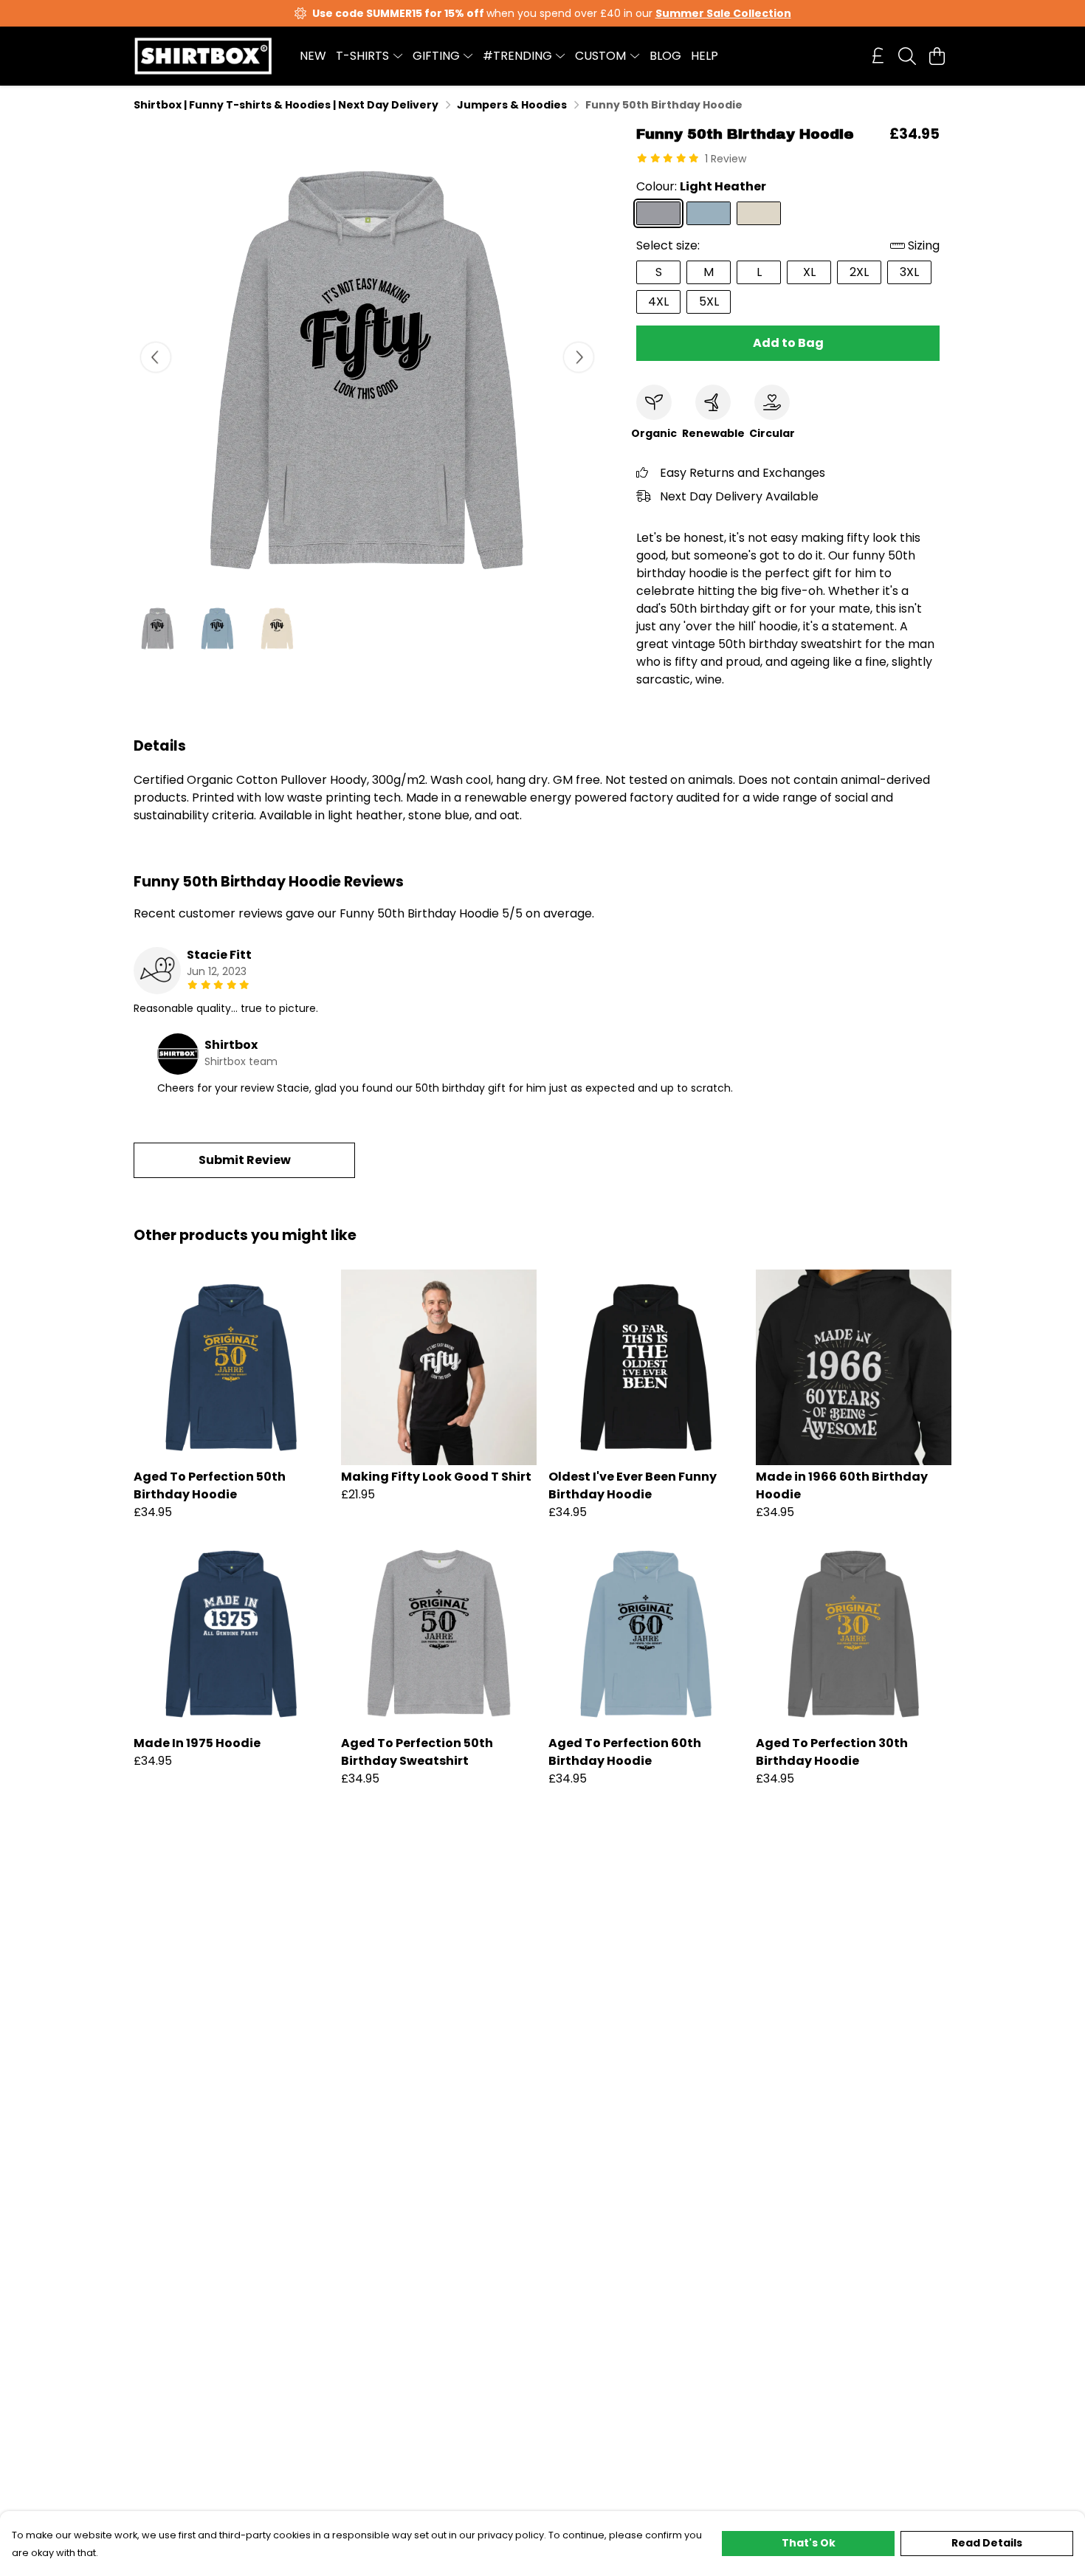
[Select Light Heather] (658, 213)
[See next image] (579, 357)
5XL (709, 302)
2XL (859, 272)
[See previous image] (156, 357)
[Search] (907, 56)
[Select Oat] (759, 213)
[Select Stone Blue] (709, 213)
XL (809, 272)
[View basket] (937, 56)
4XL (658, 302)
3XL (909, 272)
